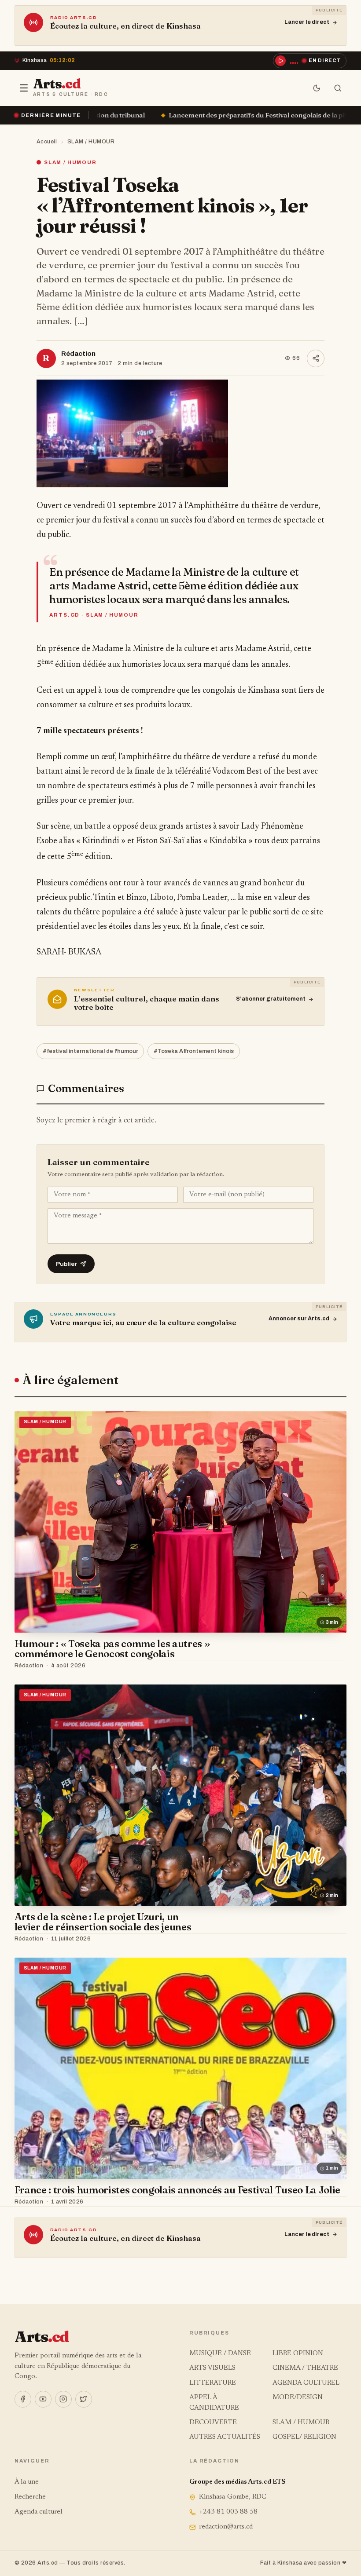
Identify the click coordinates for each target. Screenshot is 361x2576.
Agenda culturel (39, 2512)
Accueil (47, 142)
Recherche (30, 2497)
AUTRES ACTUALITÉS (225, 2437)
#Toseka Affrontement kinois (194, 1051)
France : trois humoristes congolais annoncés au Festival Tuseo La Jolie (177, 2190)
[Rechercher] (338, 88)
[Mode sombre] (317, 88)
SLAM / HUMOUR (91, 142)
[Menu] (24, 88)
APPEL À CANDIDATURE (214, 2403)
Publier (67, 1264)
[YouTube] (43, 2399)
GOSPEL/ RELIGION (304, 2437)
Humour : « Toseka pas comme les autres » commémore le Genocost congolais (112, 1649)
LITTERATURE (213, 2383)
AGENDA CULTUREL (306, 2383)
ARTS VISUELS (212, 2368)
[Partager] (316, 358)
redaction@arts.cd (226, 2527)
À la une (27, 2482)
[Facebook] (23, 2399)
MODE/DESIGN (298, 2398)
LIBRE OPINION (298, 2354)
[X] (84, 2399)
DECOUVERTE (213, 2423)
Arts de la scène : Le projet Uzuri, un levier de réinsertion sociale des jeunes (103, 1922)
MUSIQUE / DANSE (220, 2354)
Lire (332, 1666)
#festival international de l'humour (90, 1051)
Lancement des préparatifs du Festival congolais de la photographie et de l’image (154, 115)
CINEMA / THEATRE (305, 2368)
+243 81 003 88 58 (228, 2512)
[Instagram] (63, 2399)
